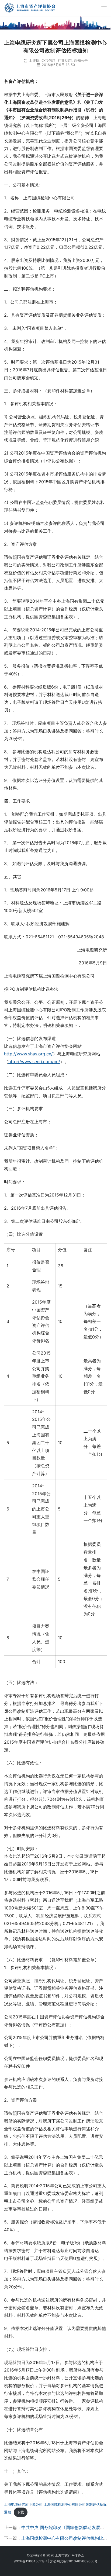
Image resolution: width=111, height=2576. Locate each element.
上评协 (34, 60)
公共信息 (48, 60)
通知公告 (81, 60)
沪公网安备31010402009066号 (74, 2561)
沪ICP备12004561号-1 (31, 2561)
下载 (20, 2512)
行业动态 (65, 60)
